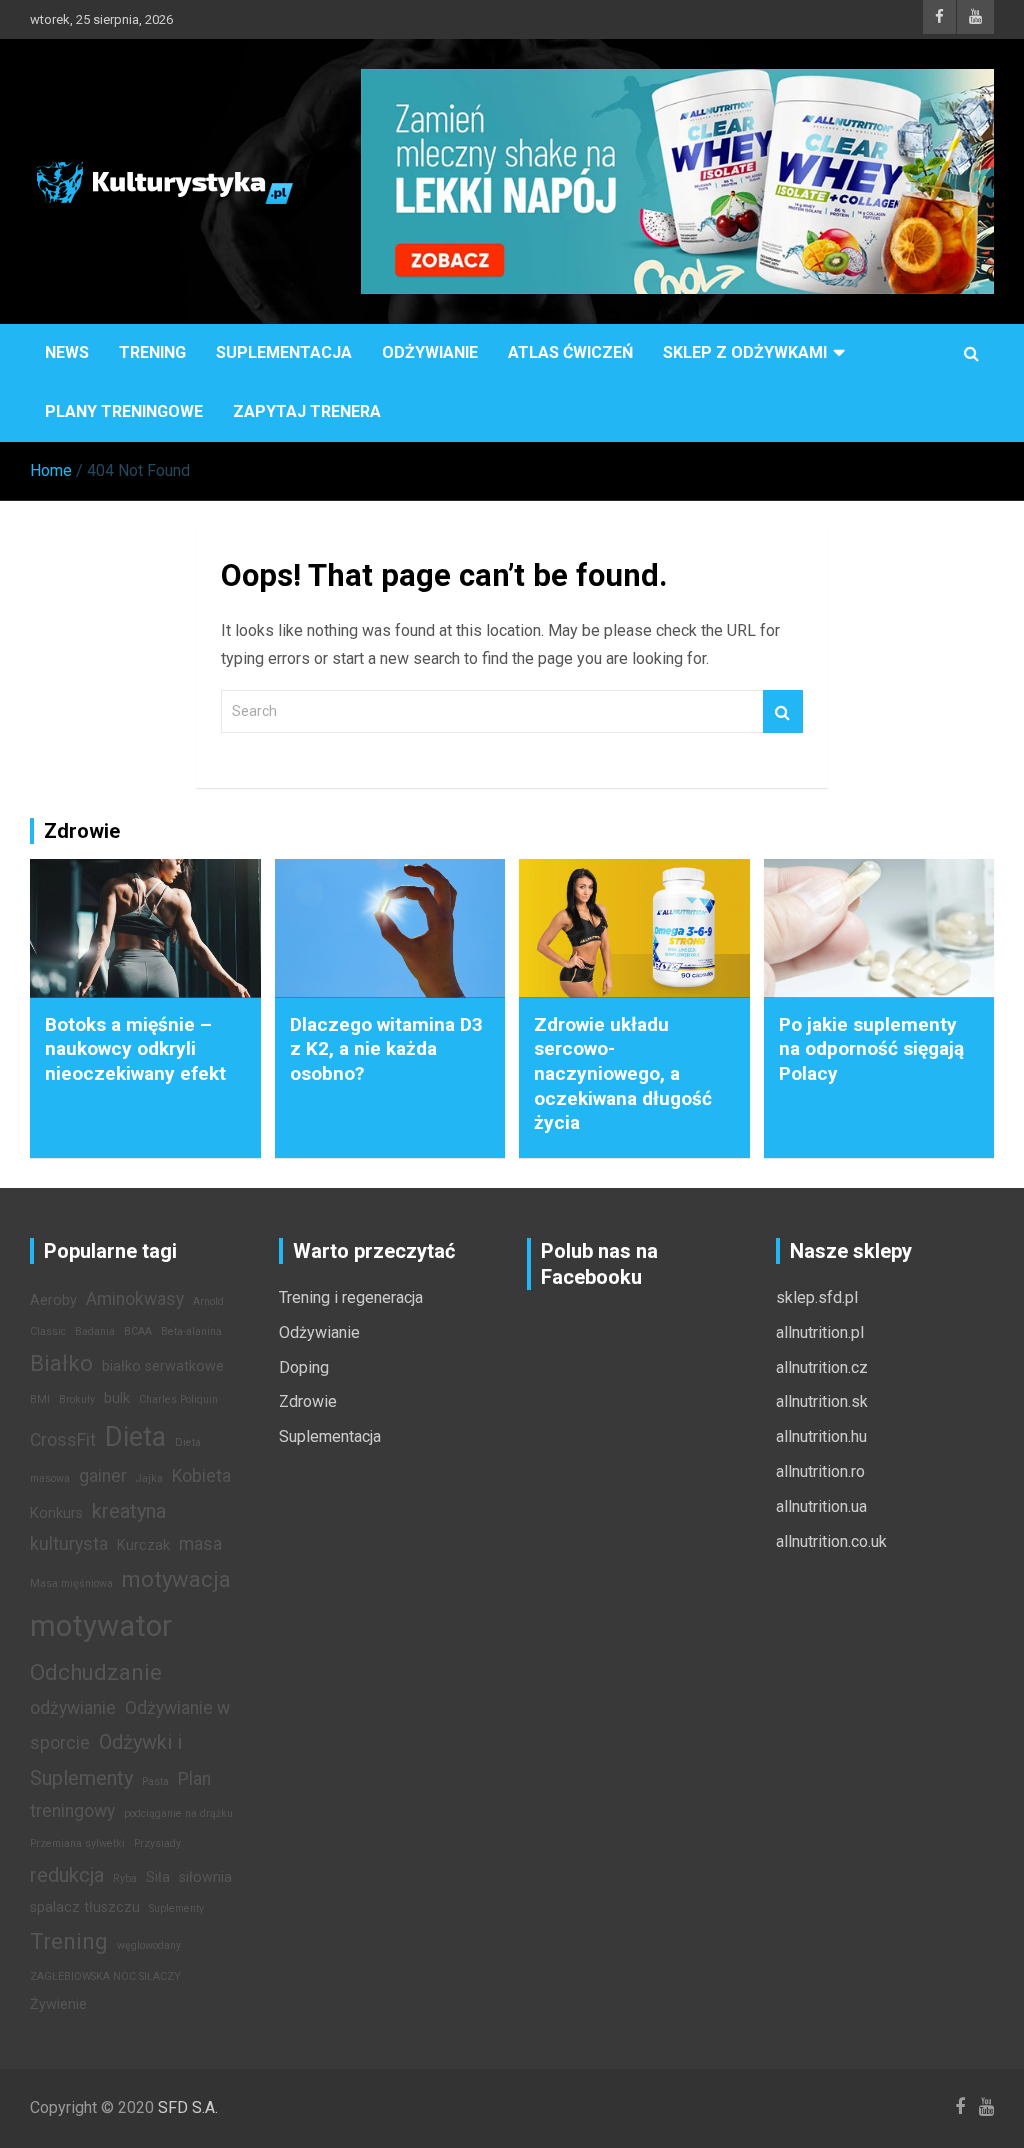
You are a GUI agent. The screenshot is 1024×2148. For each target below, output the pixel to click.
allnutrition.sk (822, 1401)
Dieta (135, 1437)
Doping (304, 1367)
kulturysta (69, 1544)
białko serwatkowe (163, 1366)
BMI (40, 1399)
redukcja (67, 1875)
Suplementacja (284, 352)
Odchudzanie (96, 1672)
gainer (103, 1476)
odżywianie (73, 1708)
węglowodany (149, 1945)
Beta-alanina (191, 1331)
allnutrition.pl (820, 1332)
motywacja (176, 1579)
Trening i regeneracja (351, 1297)
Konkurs (56, 1513)
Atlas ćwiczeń (570, 352)
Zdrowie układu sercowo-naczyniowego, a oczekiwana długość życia (623, 1074)
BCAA (138, 1331)
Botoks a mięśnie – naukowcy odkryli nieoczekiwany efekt (135, 1049)
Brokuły (77, 1399)
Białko (61, 1363)
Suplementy (176, 1908)
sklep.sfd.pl (817, 1297)
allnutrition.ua (821, 1506)
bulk (117, 1398)
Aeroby (53, 1300)
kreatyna (129, 1511)
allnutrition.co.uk (831, 1541)
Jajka (149, 1478)
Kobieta (201, 1476)
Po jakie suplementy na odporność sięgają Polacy (871, 1049)
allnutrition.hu (821, 1436)
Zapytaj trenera (307, 411)
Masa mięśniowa (71, 1583)
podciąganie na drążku (178, 1813)
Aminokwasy (135, 1299)
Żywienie (58, 2004)
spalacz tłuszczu (85, 1907)
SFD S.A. (188, 2107)
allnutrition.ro (820, 1471)
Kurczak (143, 1545)
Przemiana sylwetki (77, 1843)
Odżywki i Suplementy (106, 1760)
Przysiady (157, 1843)
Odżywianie (430, 352)
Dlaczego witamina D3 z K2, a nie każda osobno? (386, 1049)
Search (783, 711)
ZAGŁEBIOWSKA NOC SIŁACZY (105, 1976)
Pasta (155, 1781)
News (67, 352)
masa (200, 1544)
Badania (95, 1331)
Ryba (125, 1878)
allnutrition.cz (822, 1367)
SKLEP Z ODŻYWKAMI (745, 352)
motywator (101, 1626)
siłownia (205, 1877)
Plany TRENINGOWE (124, 411)
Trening (152, 352)
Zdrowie (308, 1401)
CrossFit (63, 1440)
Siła (158, 1877)
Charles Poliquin (178, 1399)
